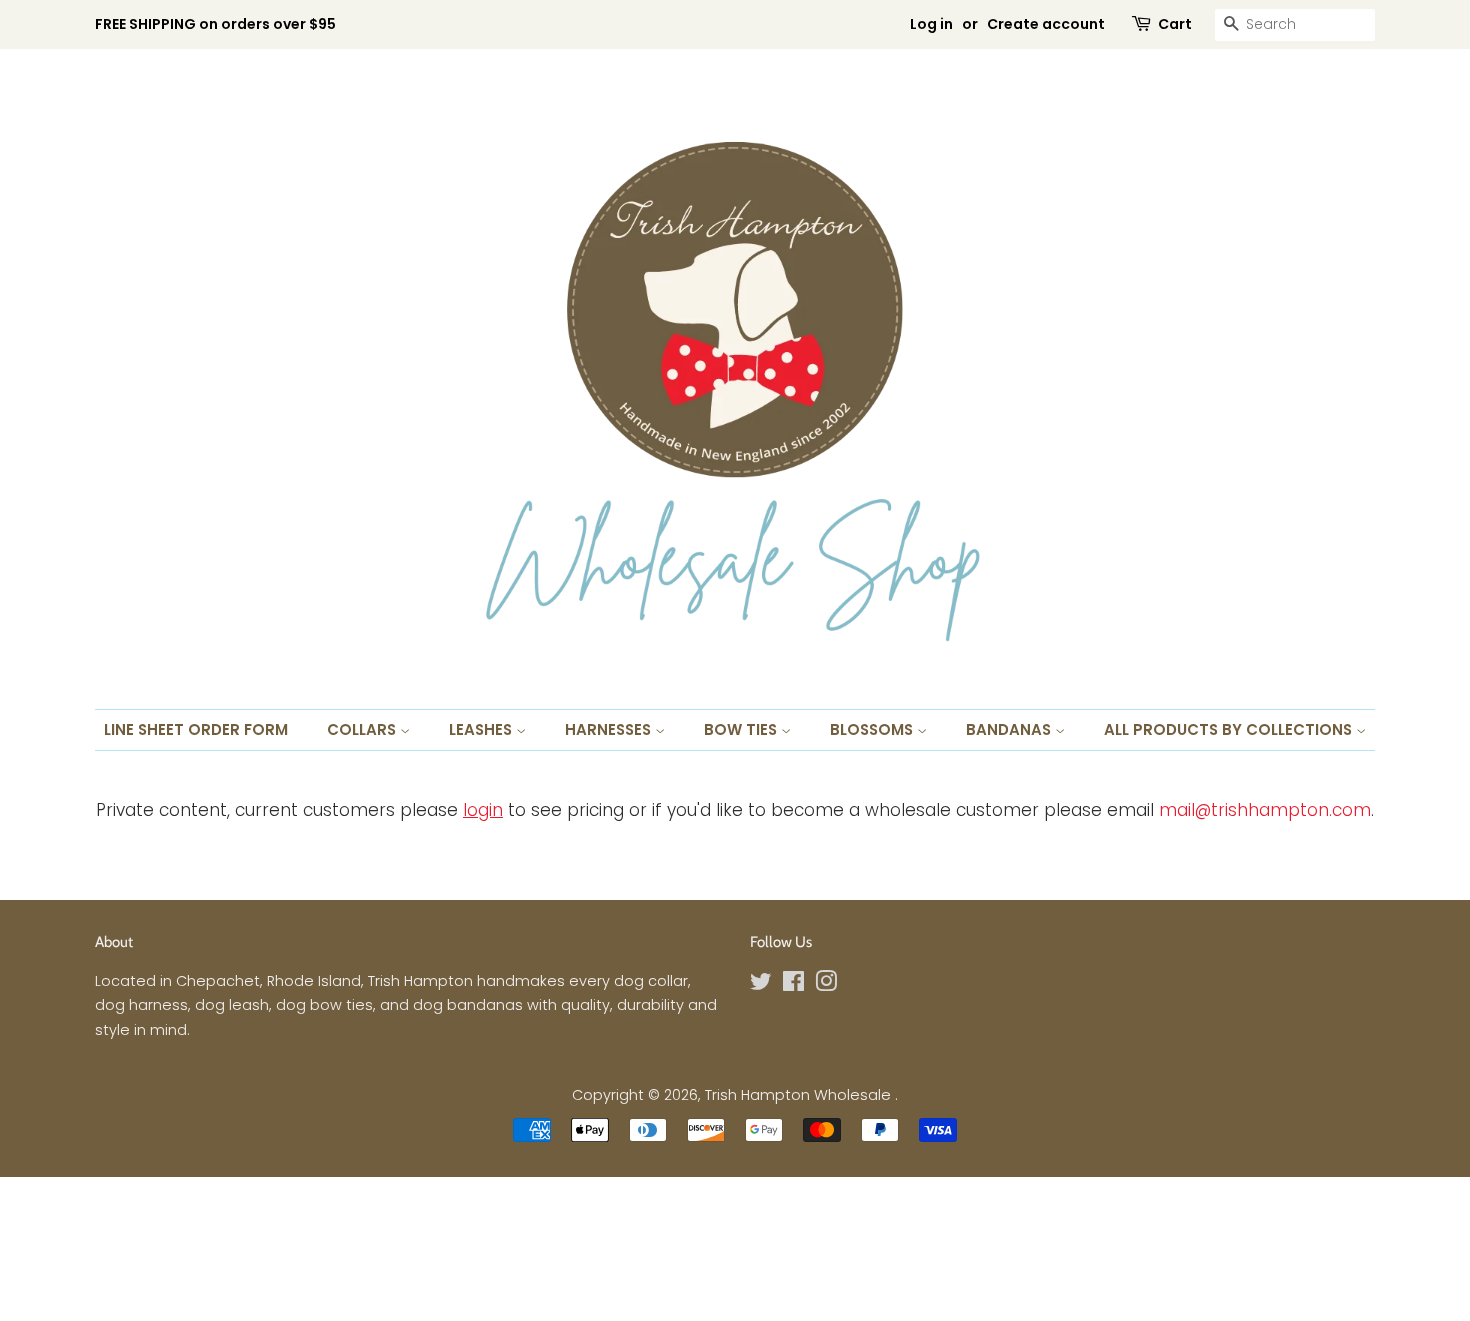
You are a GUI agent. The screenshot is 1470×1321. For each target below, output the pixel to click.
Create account (1046, 24)
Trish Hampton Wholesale (800, 1095)
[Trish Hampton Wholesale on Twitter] (761, 985)
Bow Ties (742, 729)
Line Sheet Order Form (196, 729)
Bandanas (1010, 729)
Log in (931, 24)
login (483, 810)
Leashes (482, 729)
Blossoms (873, 729)
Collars (363, 729)
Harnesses (610, 729)
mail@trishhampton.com (1265, 810)
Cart (1175, 24)
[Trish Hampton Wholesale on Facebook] (793, 985)
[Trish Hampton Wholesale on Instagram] (826, 985)
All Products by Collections (1230, 729)
